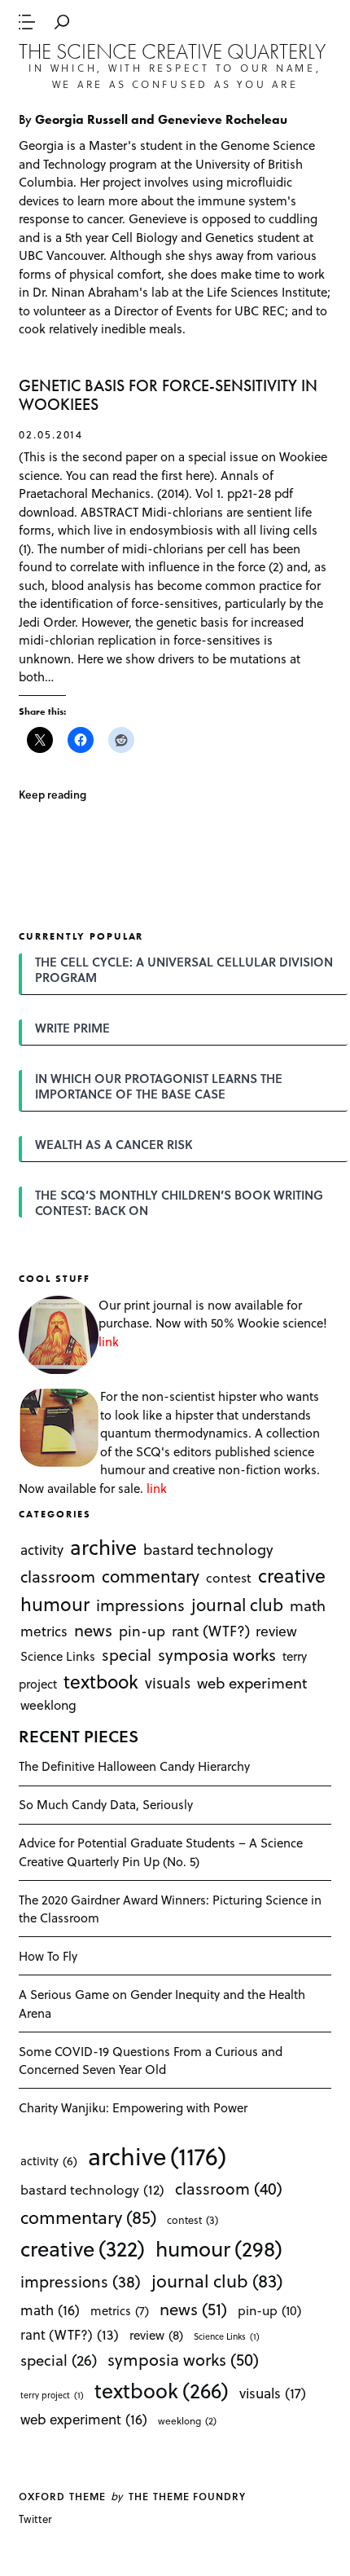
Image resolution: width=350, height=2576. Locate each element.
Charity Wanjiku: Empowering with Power (133, 2107)
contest (229, 1577)
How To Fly (48, 1956)
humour (55, 1604)
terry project (52, 2395)
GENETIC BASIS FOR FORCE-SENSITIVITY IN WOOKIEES (168, 396)
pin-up (142, 1631)
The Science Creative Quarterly (172, 51)
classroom (58, 1576)
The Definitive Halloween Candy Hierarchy (134, 1766)
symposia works (217, 1654)
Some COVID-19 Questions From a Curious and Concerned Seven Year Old (151, 2061)
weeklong (48, 1704)
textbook (101, 1680)
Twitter (35, 2519)
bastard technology (208, 1549)
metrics (44, 1631)
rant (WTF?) (211, 1630)
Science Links (58, 1656)
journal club (237, 1604)
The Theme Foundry (187, 2496)
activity (42, 1550)
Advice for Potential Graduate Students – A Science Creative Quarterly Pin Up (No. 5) (161, 1852)
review (276, 1631)
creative (292, 1575)
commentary (151, 1576)
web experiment (252, 1682)
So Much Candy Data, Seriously (106, 1804)
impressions (140, 1605)
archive (103, 1546)
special (127, 1654)
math (308, 1605)
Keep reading (52, 794)
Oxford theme (62, 2496)
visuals (168, 1682)
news (93, 1630)
